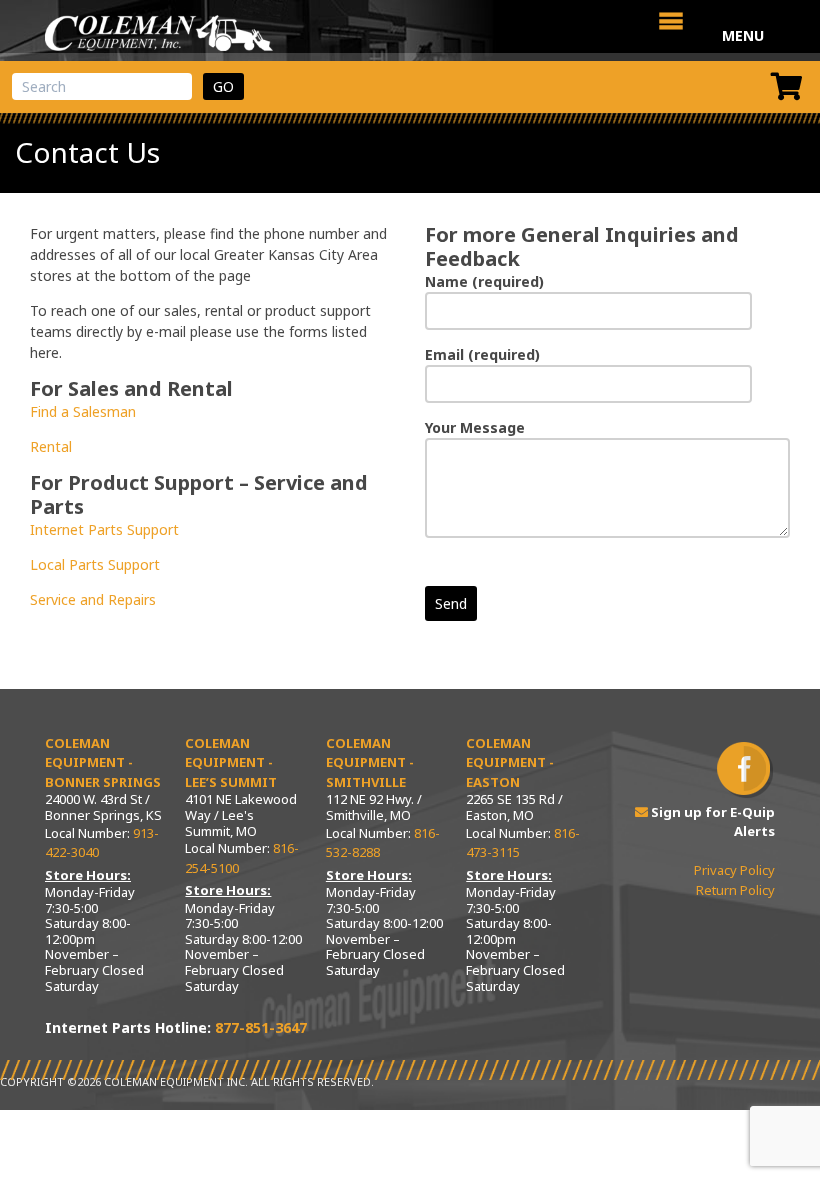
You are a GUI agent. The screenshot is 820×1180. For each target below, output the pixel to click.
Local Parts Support (95, 564)
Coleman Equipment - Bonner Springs (103, 762)
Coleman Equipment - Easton (510, 762)
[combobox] (102, 86)
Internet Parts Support (104, 529)
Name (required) (484, 281)
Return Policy (735, 890)
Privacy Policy (734, 870)
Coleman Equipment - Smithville (370, 762)
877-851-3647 (261, 1027)
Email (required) (482, 354)
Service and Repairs (93, 599)
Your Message (475, 427)
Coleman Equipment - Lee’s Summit (231, 762)
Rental (51, 446)
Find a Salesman (83, 411)
